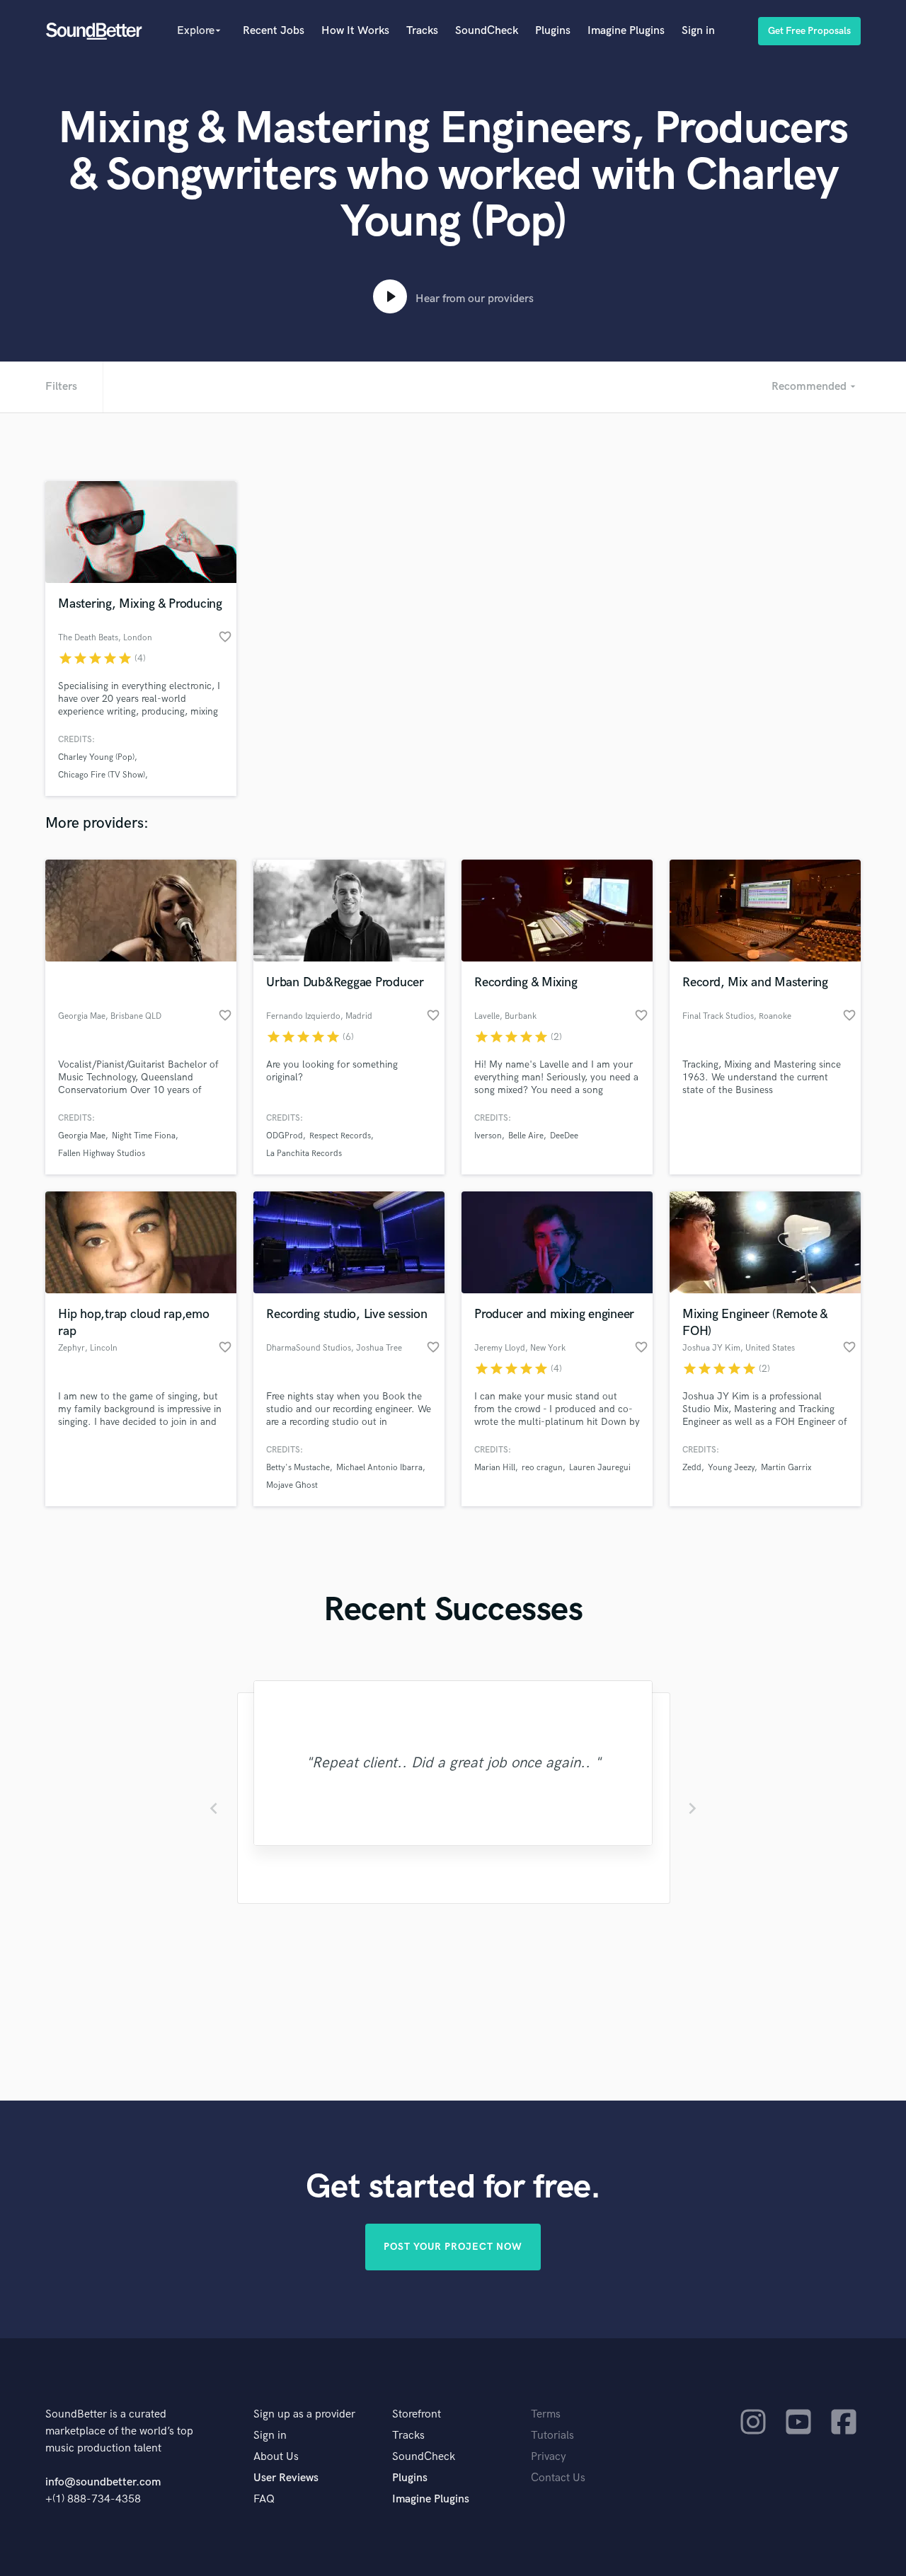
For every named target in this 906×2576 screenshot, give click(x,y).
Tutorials (552, 2436)
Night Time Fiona (144, 1136)
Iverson (488, 1136)
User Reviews (286, 2478)
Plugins (553, 31)
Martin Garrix (786, 1468)
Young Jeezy (731, 1468)
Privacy (549, 2457)
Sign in (698, 31)
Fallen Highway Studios (102, 1154)
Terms (546, 2414)
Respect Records (340, 1136)
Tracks (422, 31)
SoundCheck (487, 31)
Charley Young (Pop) (96, 757)
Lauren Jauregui (600, 1468)
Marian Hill (495, 1468)
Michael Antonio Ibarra (379, 1468)
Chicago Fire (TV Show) (102, 775)
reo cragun (542, 1468)
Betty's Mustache (298, 1468)
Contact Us (558, 2478)
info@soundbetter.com (103, 2482)
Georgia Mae (82, 1136)
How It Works (355, 31)
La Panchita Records (304, 1154)
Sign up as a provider (304, 2414)
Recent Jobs (274, 31)
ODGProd (285, 1136)
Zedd (692, 1468)
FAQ (264, 2499)
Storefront (417, 2414)
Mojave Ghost (292, 1485)
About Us (276, 2457)
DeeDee (564, 1136)
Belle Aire (526, 1136)
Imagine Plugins (626, 31)
